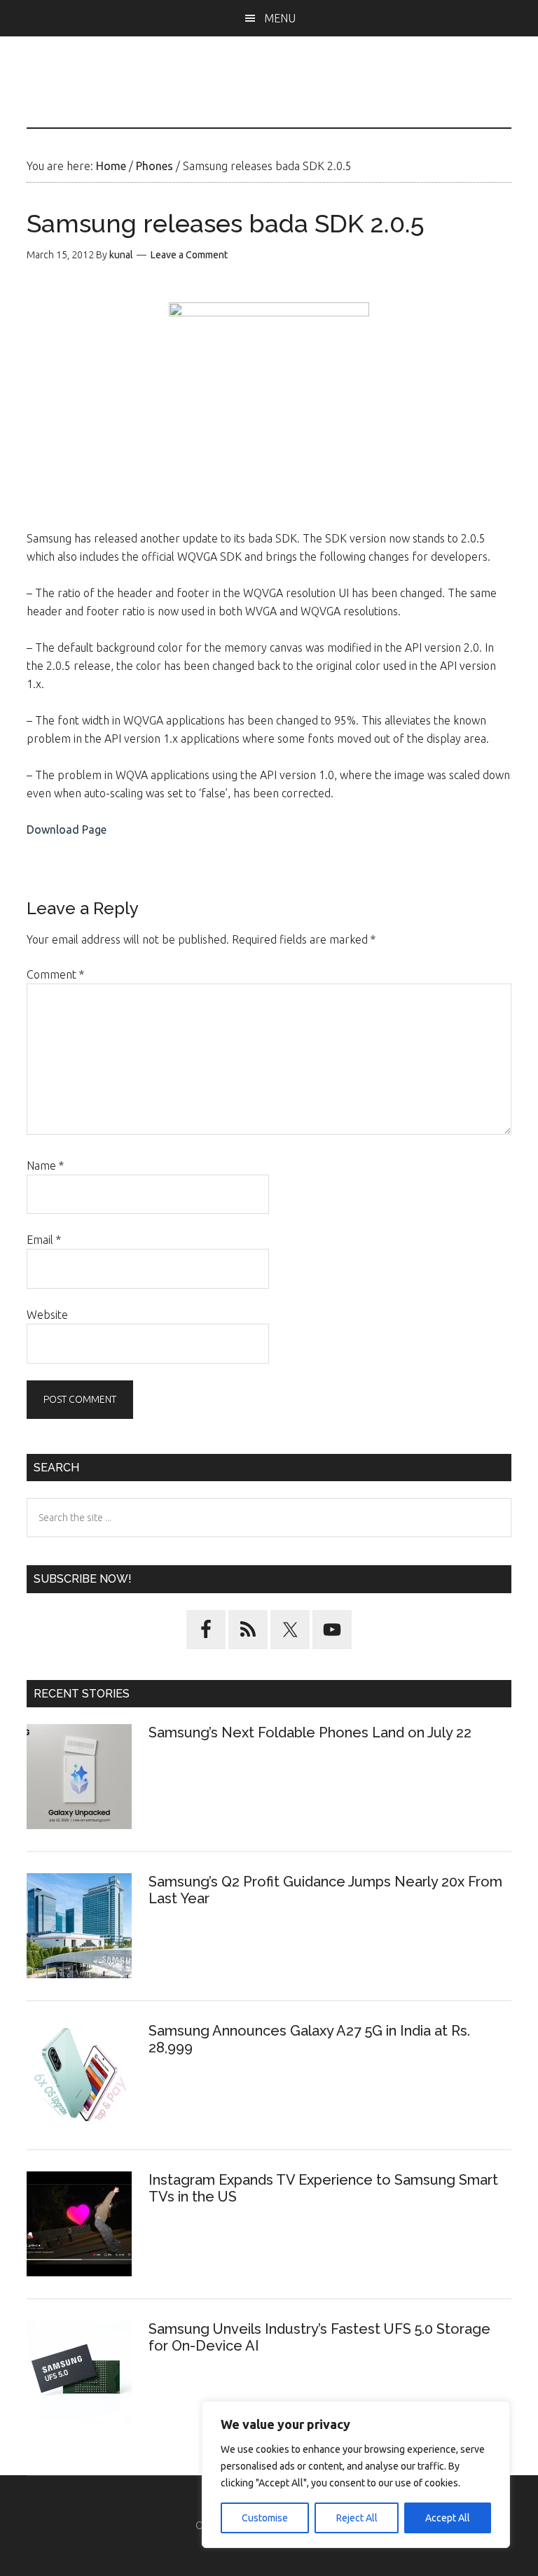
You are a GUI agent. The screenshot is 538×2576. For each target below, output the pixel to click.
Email (44, 1240)
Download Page (67, 829)
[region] (356, 2474)
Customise (265, 2518)
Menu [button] (280, 18)
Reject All (357, 2518)
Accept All (448, 2518)
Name (45, 1165)
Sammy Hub (269, 96)
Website (47, 1315)
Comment (55, 974)
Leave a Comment (189, 255)
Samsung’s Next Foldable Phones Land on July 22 (310, 1732)
